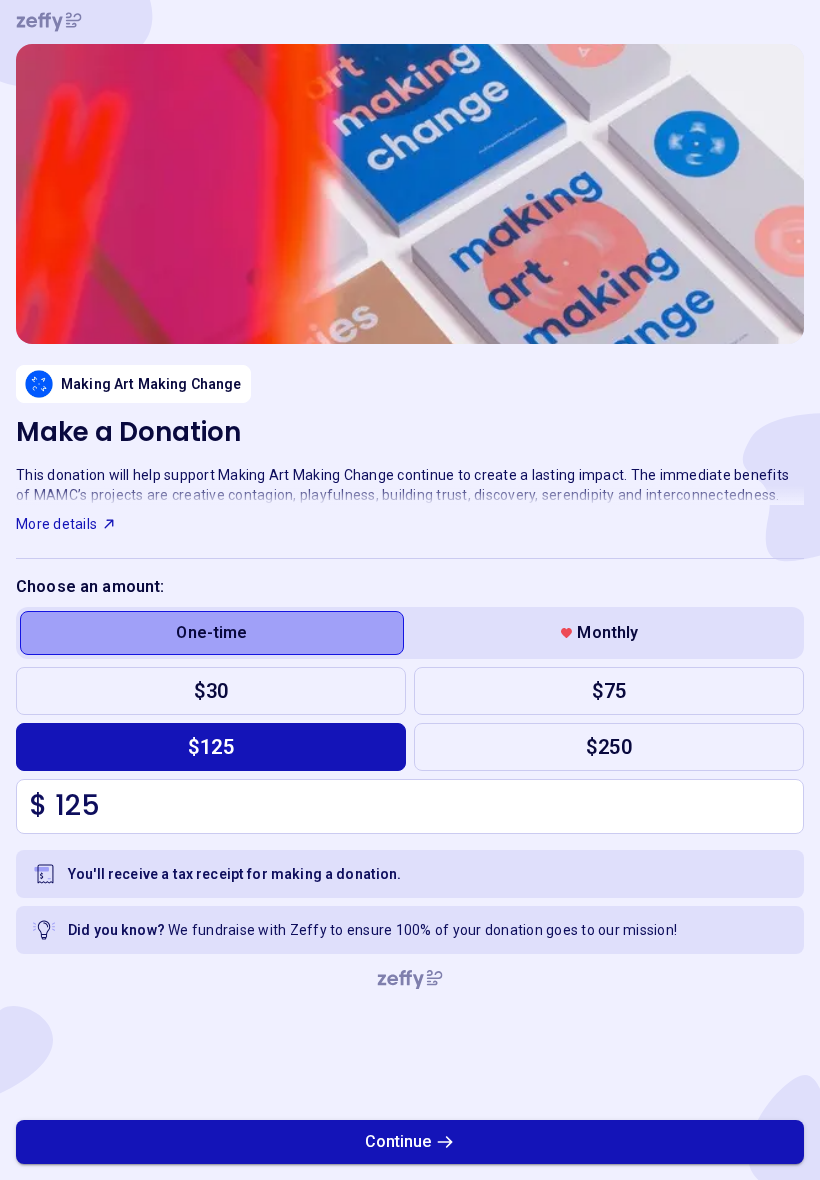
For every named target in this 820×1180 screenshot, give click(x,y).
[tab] (212, 633)
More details (56, 524)
